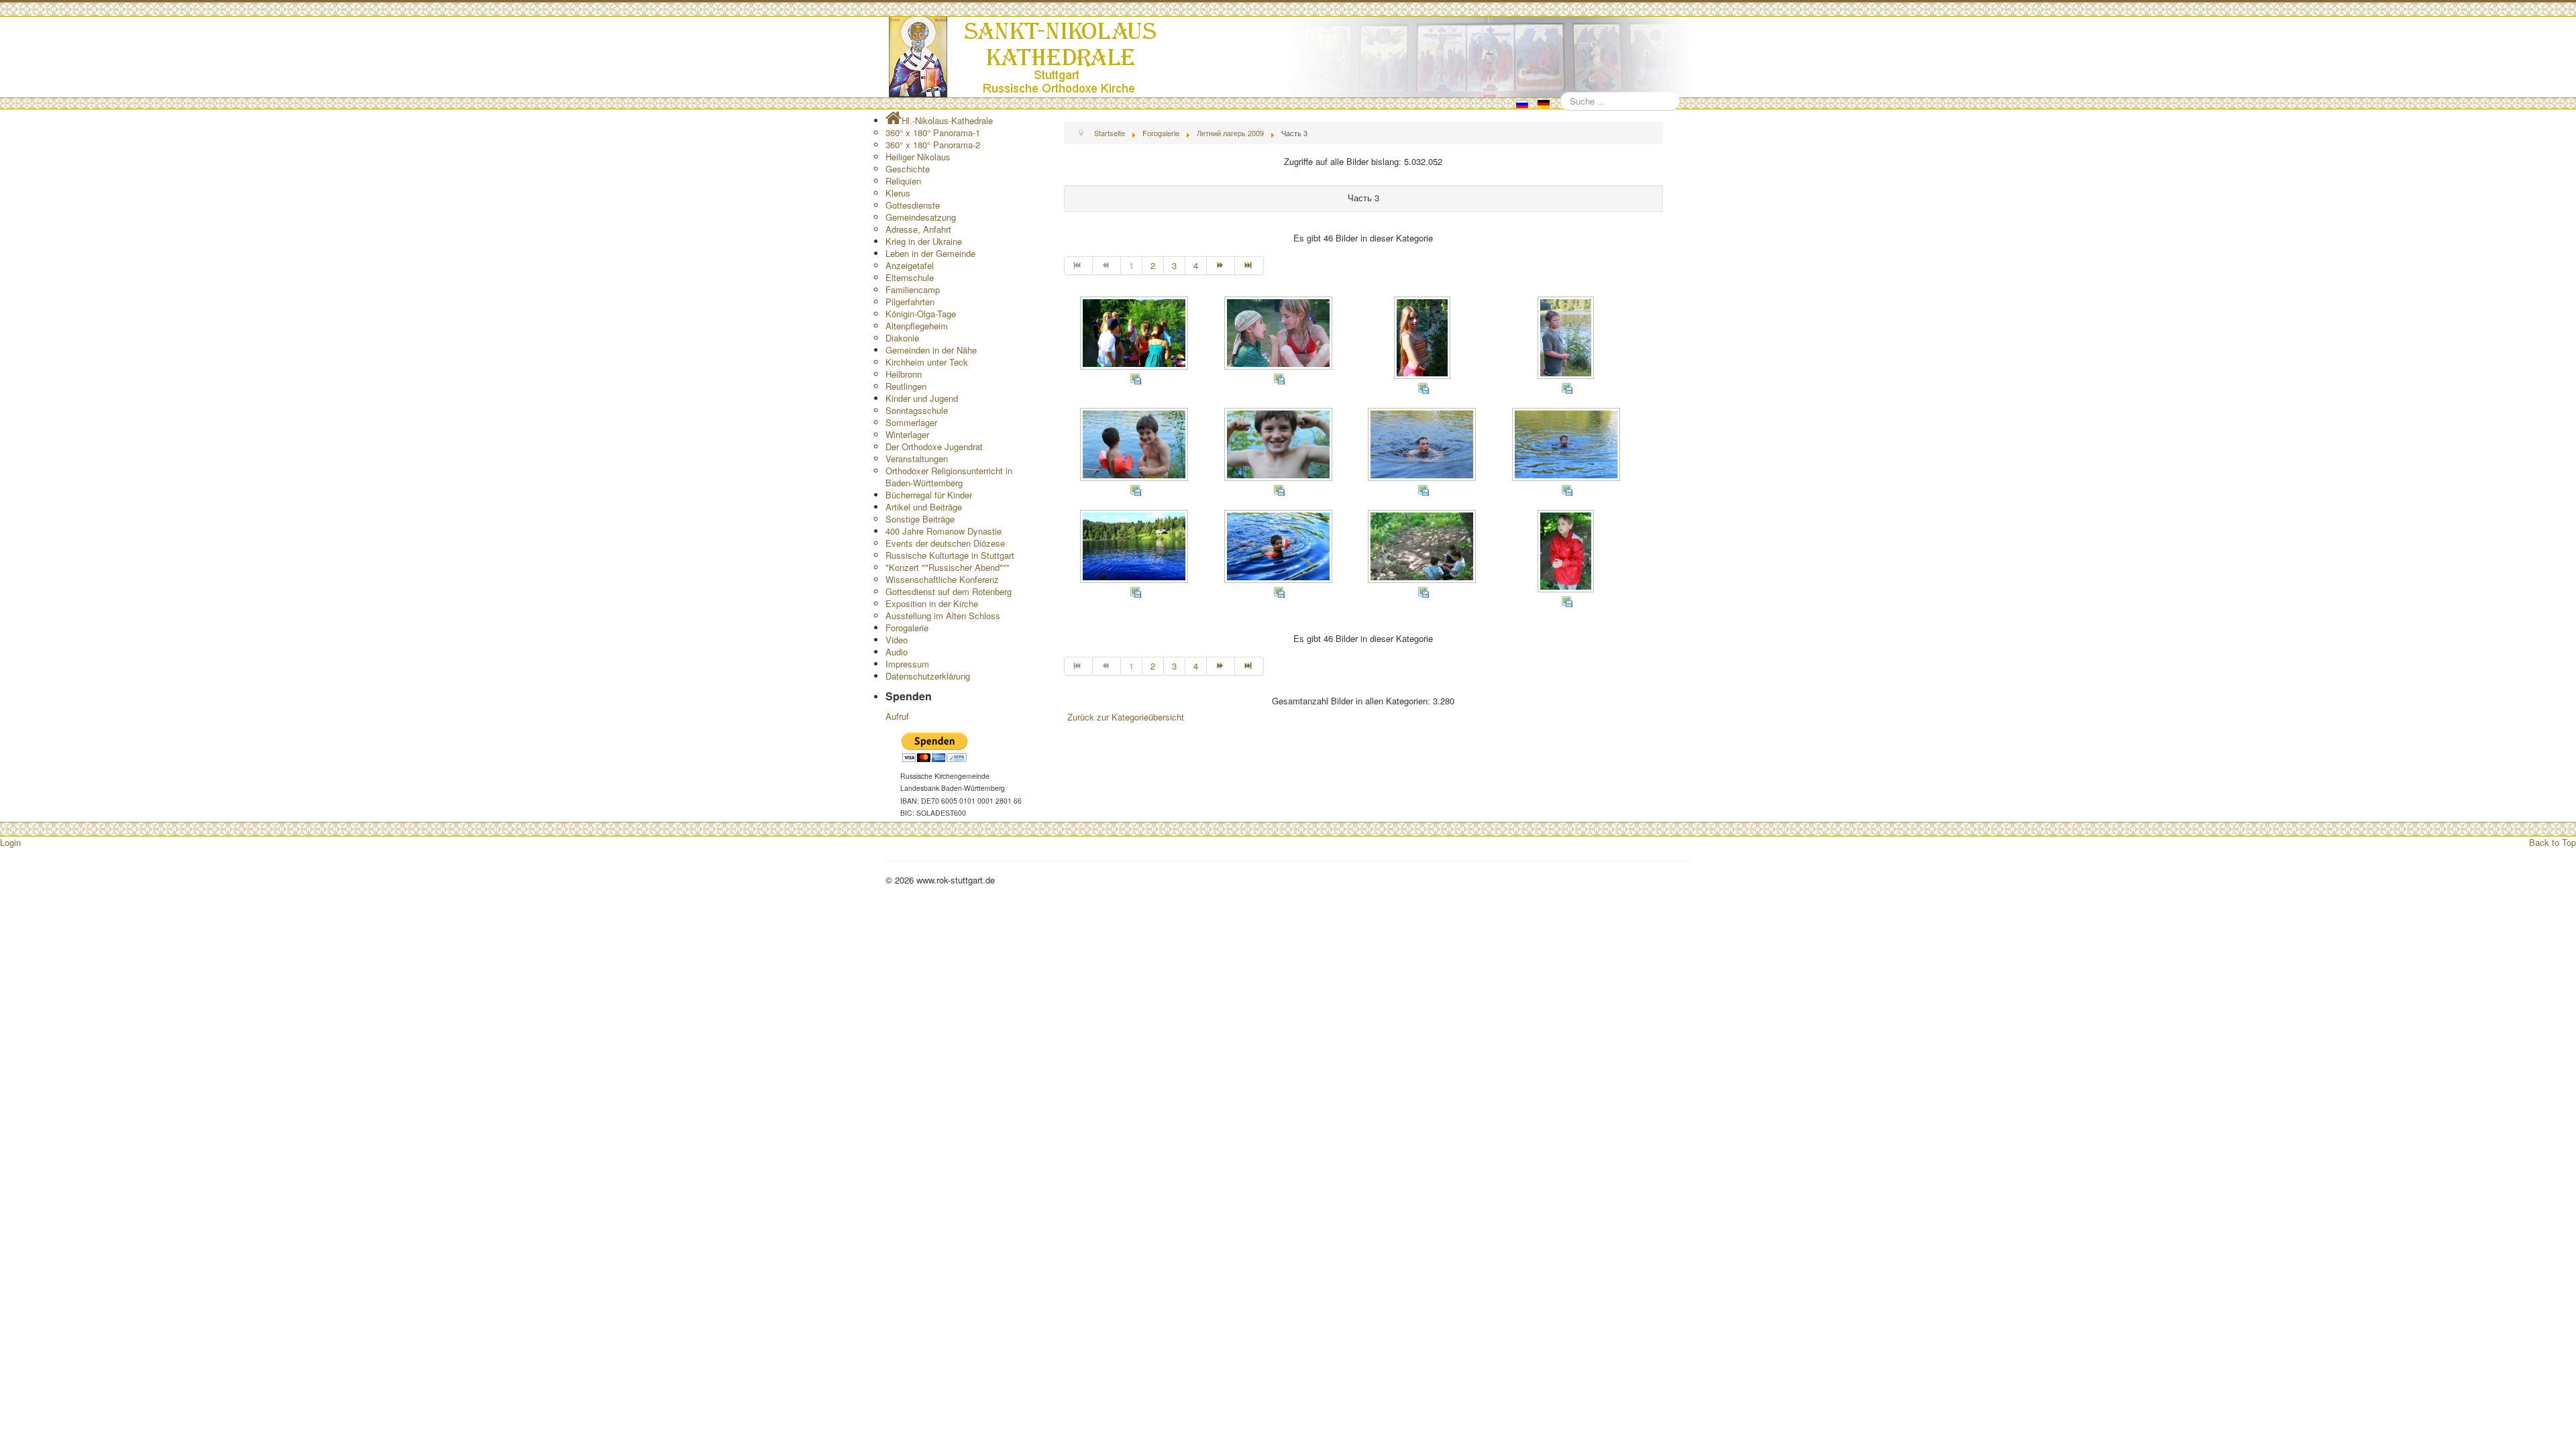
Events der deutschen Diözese (945, 543)
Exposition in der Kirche (932, 603)
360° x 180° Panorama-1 (933, 132)
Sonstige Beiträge (920, 519)
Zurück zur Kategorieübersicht (1126, 717)
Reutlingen (906, 386)
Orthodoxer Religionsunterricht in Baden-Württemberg (949, 477)
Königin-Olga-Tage (921, 314)
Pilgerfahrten (910, 302)
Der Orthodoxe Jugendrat (934, 446)
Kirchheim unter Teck (927, 362)
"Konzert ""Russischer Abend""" (948, 567)
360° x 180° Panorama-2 (933, 145)
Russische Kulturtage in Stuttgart (950, 555)
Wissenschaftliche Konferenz (942, 579)
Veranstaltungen (917, 459)
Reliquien (903, 181)
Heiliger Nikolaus (918, 157)
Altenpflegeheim (917, 326)
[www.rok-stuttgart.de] (1290, 57)
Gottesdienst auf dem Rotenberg (949, 591)
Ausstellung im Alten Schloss (943, 615)
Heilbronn (904, 374)
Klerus (898, 193)
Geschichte (908, 169)
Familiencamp (913, 289)
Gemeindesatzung (921, 217)
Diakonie (902, 338)
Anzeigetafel (910, 265)
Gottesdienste (913, 205)
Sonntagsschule (917, 410)
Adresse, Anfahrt (918, 229)
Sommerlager (911, 422)
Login (10, 842)
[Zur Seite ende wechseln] (1249, 266)
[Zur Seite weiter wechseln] (1221, 266)
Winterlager (907, 434)
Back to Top (2553, 842)
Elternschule (910, 277)
